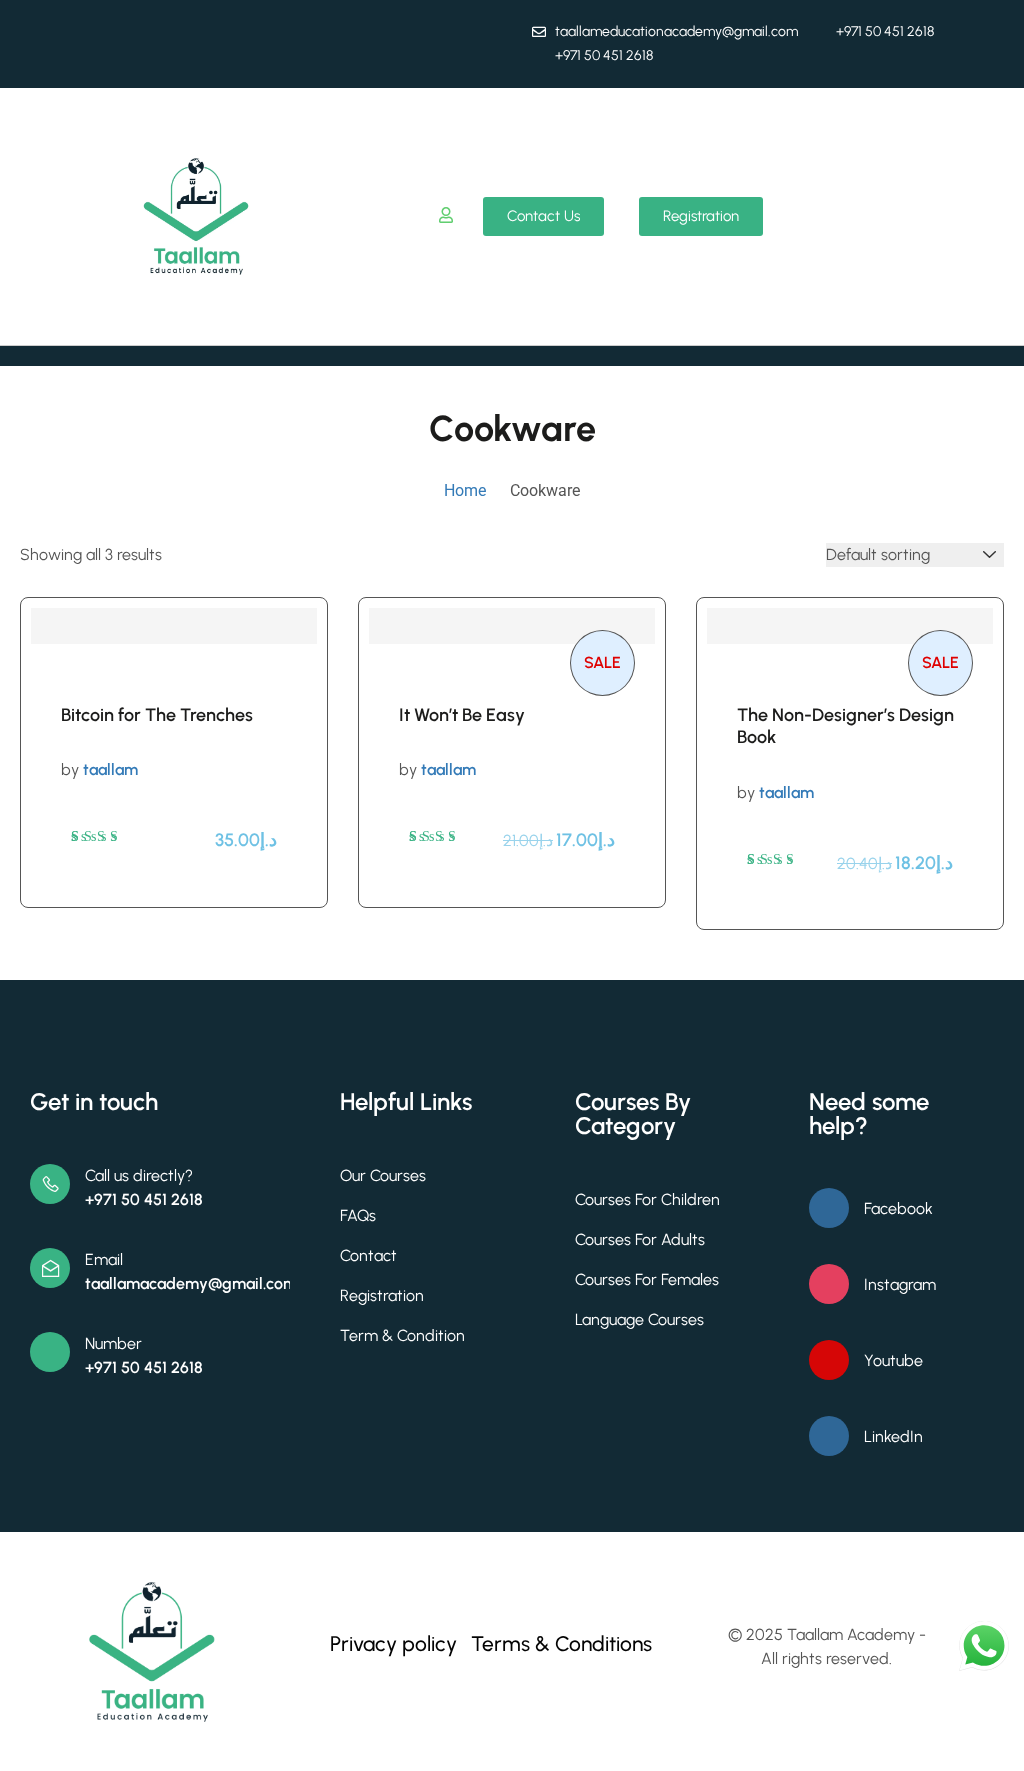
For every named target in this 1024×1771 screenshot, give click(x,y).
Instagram (900, 1284)
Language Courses (639, 1319)
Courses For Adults (640, 1239)
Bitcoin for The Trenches (157, 715)
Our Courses (383, 1175)
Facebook (898, 1208)
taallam (110, 769)
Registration (382, 1295)
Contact (368, 1255)
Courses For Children (647, 1199)
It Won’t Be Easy (462, 715)
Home (465, 490)
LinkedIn (893, 1436)
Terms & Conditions (561, 1643)
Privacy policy (393, 1643)
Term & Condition (402, 1335)
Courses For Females (647, 1279)
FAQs (358, 1215)
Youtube (893, 1360)
